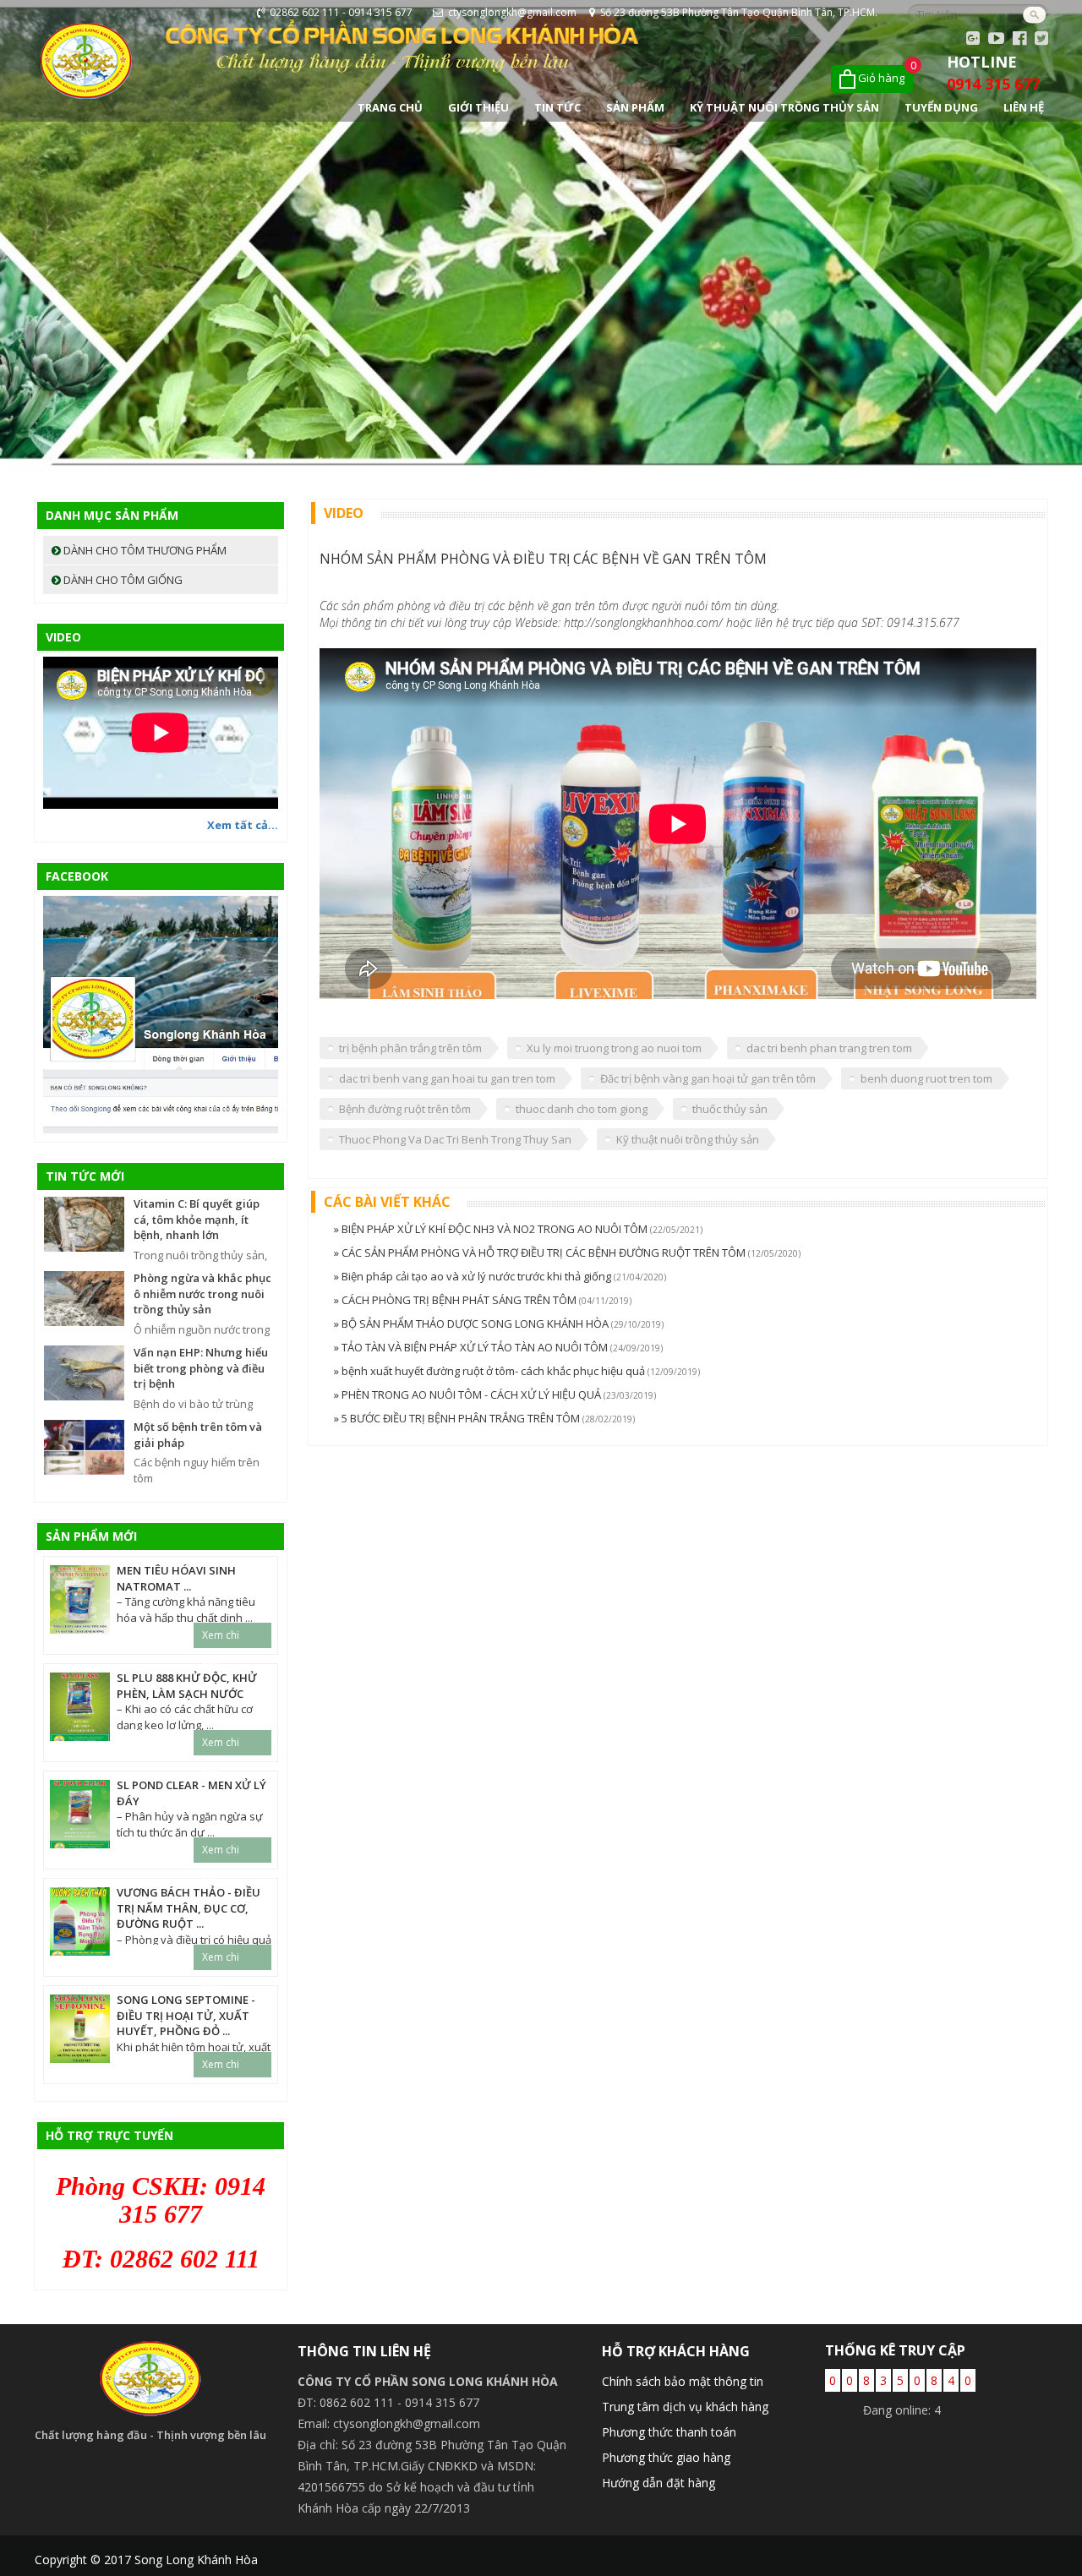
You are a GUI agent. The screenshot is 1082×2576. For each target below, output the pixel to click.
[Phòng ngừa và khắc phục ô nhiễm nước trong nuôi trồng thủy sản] (84, 1297)
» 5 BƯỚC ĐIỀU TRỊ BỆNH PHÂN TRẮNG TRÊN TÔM (458, 1418)
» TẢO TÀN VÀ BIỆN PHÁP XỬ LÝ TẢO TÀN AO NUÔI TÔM (472, 1347)
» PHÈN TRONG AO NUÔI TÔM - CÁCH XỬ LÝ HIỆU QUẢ (469, 1394)
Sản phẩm (635, 107)
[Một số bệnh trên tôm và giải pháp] (84, 1446)
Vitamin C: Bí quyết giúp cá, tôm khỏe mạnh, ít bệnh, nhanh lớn (197, 1219)
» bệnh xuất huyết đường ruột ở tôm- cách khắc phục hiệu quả (491, 1371)
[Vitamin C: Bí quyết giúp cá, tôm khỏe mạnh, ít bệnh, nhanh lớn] (84, 1223)
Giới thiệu (478, 107)
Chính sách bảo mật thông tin (683, 2381)
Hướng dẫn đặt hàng (658, 2483)
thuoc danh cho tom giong (582, 1109)
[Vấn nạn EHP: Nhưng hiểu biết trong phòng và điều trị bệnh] (84, 1372)
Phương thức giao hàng (666, 2457)
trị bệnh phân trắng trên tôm (410, 1048)
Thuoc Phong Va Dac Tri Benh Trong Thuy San (455, 1139)
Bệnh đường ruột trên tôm (405, 1109)
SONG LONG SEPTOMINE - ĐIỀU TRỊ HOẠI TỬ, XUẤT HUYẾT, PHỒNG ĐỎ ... (186, 2015)
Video (63, 637)
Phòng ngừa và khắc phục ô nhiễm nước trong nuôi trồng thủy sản (202, 1293)
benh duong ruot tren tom (926, 1078)
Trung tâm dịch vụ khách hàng (685, 2407)
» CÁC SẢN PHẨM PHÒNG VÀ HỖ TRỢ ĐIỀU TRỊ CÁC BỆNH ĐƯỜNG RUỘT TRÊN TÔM (541, 1253)
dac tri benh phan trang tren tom (829, 1048)
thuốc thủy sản (730, 1109)
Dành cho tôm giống (122, 580)
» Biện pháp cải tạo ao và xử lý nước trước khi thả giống (474, 1276)
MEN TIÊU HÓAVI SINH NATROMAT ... (176, 1578)
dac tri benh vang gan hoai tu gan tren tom (447, 1078)
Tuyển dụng (941, 107)
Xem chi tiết (221, 1638)
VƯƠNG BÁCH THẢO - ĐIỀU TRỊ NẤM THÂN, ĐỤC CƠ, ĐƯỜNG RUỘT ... (189, 1908)
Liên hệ (1024, 107)
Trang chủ (390, 107)
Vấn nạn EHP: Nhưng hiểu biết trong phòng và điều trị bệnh (201, 1368)
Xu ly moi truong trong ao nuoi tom (614, 1048)
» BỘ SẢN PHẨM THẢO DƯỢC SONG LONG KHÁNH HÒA (473, 1323)
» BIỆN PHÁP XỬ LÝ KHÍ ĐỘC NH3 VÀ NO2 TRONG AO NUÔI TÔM (492, 1229)
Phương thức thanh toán (669, 2432)
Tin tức (557, 107)
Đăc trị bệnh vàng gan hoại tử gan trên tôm (708, 1078)
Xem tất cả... (243, 825)
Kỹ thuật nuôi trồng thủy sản (688, 1139)
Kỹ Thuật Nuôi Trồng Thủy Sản (784, 107)
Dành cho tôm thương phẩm (144, 550)
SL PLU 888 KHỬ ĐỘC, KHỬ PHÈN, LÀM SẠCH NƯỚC (187, 1686)
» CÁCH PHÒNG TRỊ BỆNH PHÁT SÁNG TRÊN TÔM (456, 1300)
